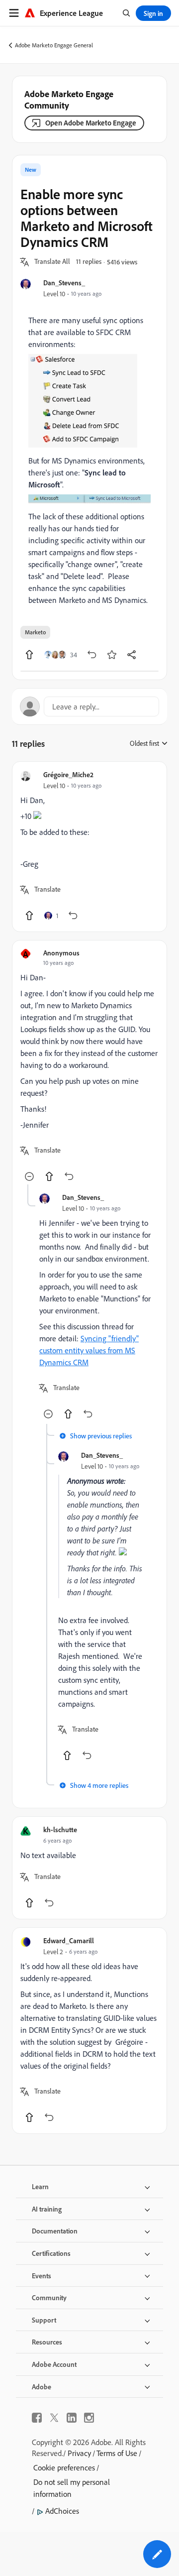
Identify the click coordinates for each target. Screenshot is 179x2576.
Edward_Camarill (69, 1940)
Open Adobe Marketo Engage (91, 123)
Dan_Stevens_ (64, 283)
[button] (52, 262)
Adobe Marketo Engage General (54, 45)
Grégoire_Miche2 (68, 774)
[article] (89, 847)
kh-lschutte (60, 1829)
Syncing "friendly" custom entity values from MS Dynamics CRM (89, 1350)
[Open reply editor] (89, 706)
